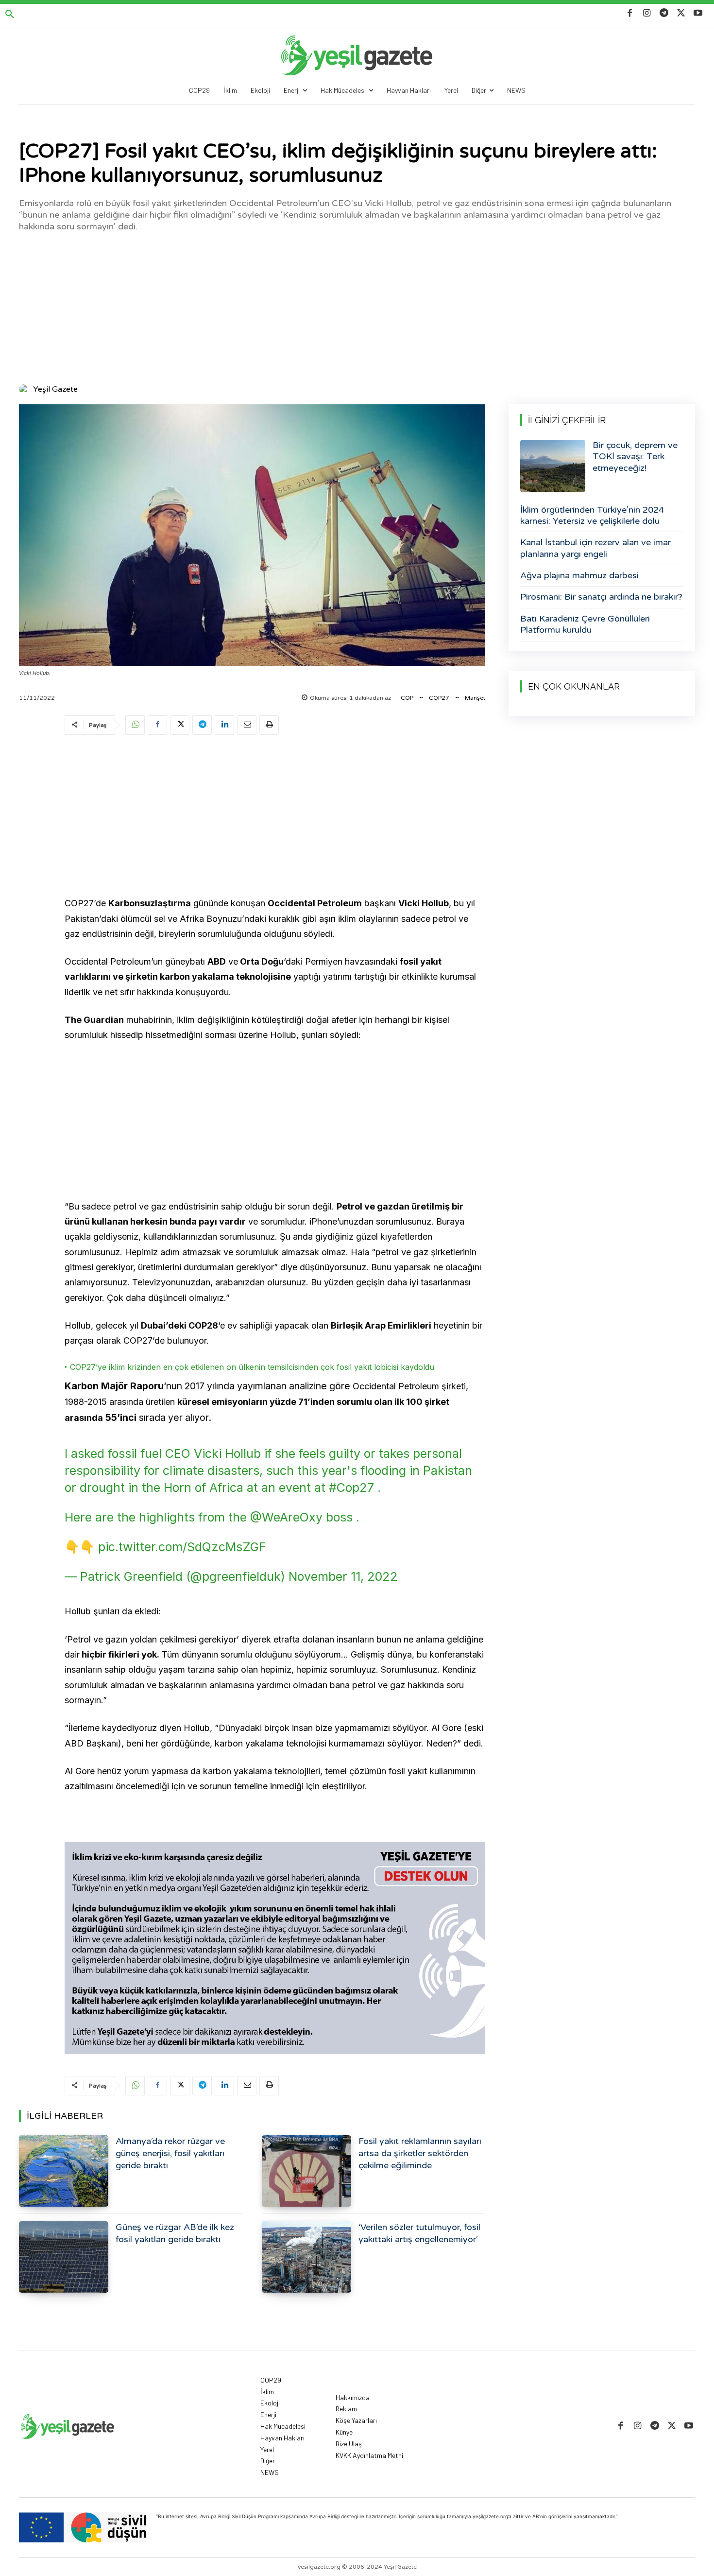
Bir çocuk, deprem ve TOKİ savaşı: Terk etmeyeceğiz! (635, 457)
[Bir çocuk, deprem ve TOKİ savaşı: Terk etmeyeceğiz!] (553, 466)
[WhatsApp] (135, 725)
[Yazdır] (269, 725)
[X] (681, 13)
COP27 (439, 698)
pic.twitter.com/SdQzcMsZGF (182, 1547)
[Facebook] (630, 13)
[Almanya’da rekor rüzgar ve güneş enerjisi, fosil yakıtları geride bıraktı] (64, 2171)
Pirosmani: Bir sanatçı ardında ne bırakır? (601, 597)
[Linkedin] (224, 725)
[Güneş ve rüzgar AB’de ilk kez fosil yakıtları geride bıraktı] (64, 2257)
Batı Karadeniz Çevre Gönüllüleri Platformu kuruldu (585, 624)
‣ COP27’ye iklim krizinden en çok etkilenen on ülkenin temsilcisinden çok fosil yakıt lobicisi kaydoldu (249, 1367)
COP (407, 698)
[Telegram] (664, 13)
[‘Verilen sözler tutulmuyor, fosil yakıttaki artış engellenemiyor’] (306, 2257)
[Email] (247, 725)
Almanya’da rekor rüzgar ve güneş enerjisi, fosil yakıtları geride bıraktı (170, 2153)
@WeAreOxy (286, 1517)
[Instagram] (647, 13)
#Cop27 (351, 1487)
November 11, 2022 (343, 1576)
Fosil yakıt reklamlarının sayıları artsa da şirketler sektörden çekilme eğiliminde (420, 2153)
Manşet (475, 698)
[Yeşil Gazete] (25, 389)
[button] (10, 15)
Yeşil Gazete (55, 389)
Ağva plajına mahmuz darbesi (579, 575)
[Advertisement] (357, 307)
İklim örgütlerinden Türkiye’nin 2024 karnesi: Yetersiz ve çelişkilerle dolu (592, 515)
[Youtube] (698, 13)
